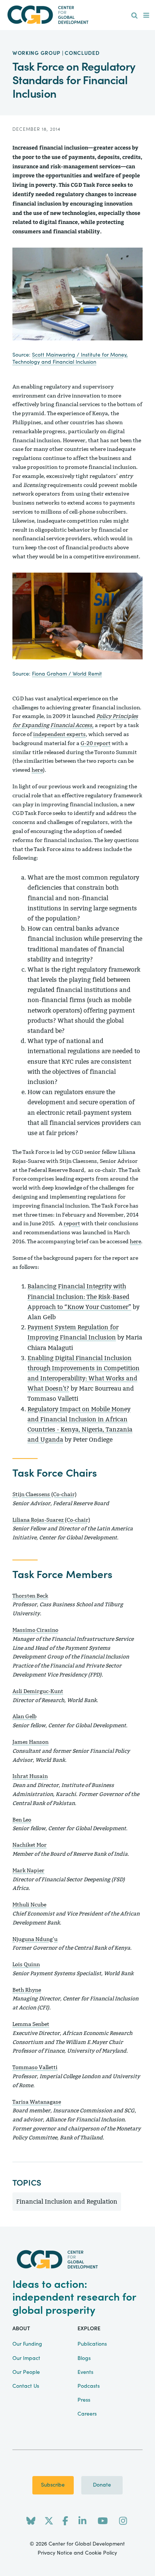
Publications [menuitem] (92, 2344)
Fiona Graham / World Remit (67, 674)
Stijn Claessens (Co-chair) (45, 1494)
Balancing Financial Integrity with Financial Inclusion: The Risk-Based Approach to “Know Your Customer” (79, 1296)
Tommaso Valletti (35, 2067)
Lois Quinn (26, 1965)
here (37, 770)
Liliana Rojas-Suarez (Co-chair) (51, 1520)
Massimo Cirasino (35, 1630)
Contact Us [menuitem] (26, 2386)
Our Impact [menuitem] (26, 2358)
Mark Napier (28, 1871)
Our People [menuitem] (26, 2372)
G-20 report (96, 743)
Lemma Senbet (31, 2024)
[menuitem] (134, 16)
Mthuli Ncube (29, 1905)
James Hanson (30, 1742)
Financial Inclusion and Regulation (67, 2202)
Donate (102, 2485)
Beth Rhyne (27, 1990)
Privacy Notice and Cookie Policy (77, 2553)
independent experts (59, 734)
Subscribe (53, 2485)
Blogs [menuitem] (84, 2358)
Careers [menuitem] (87, 2414)
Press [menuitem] (84, 2400)
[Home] (77, 15)
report (72, 1224)
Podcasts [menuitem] (89, 2386)
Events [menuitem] (85, 2372)
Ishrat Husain (30, 1776)
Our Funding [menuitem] (27, 2344)
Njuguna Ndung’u (35, 1939)
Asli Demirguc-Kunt (38, 1691)
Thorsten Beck (30, 1596)
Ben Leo (22, 1820)
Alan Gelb (24, 1717)
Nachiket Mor (30, 1845)
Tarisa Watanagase (37, 2102)
